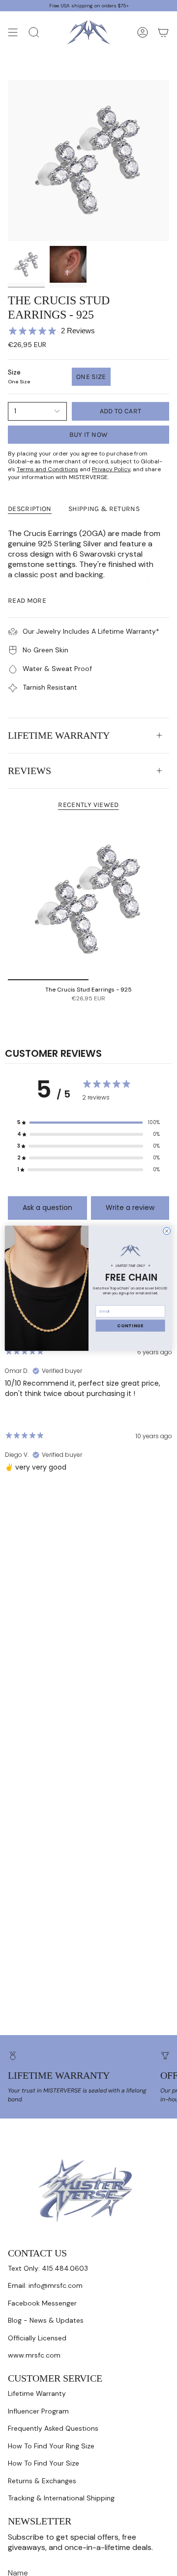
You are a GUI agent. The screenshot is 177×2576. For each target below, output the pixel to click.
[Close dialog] (167, 1231)
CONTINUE (130, 1325)
